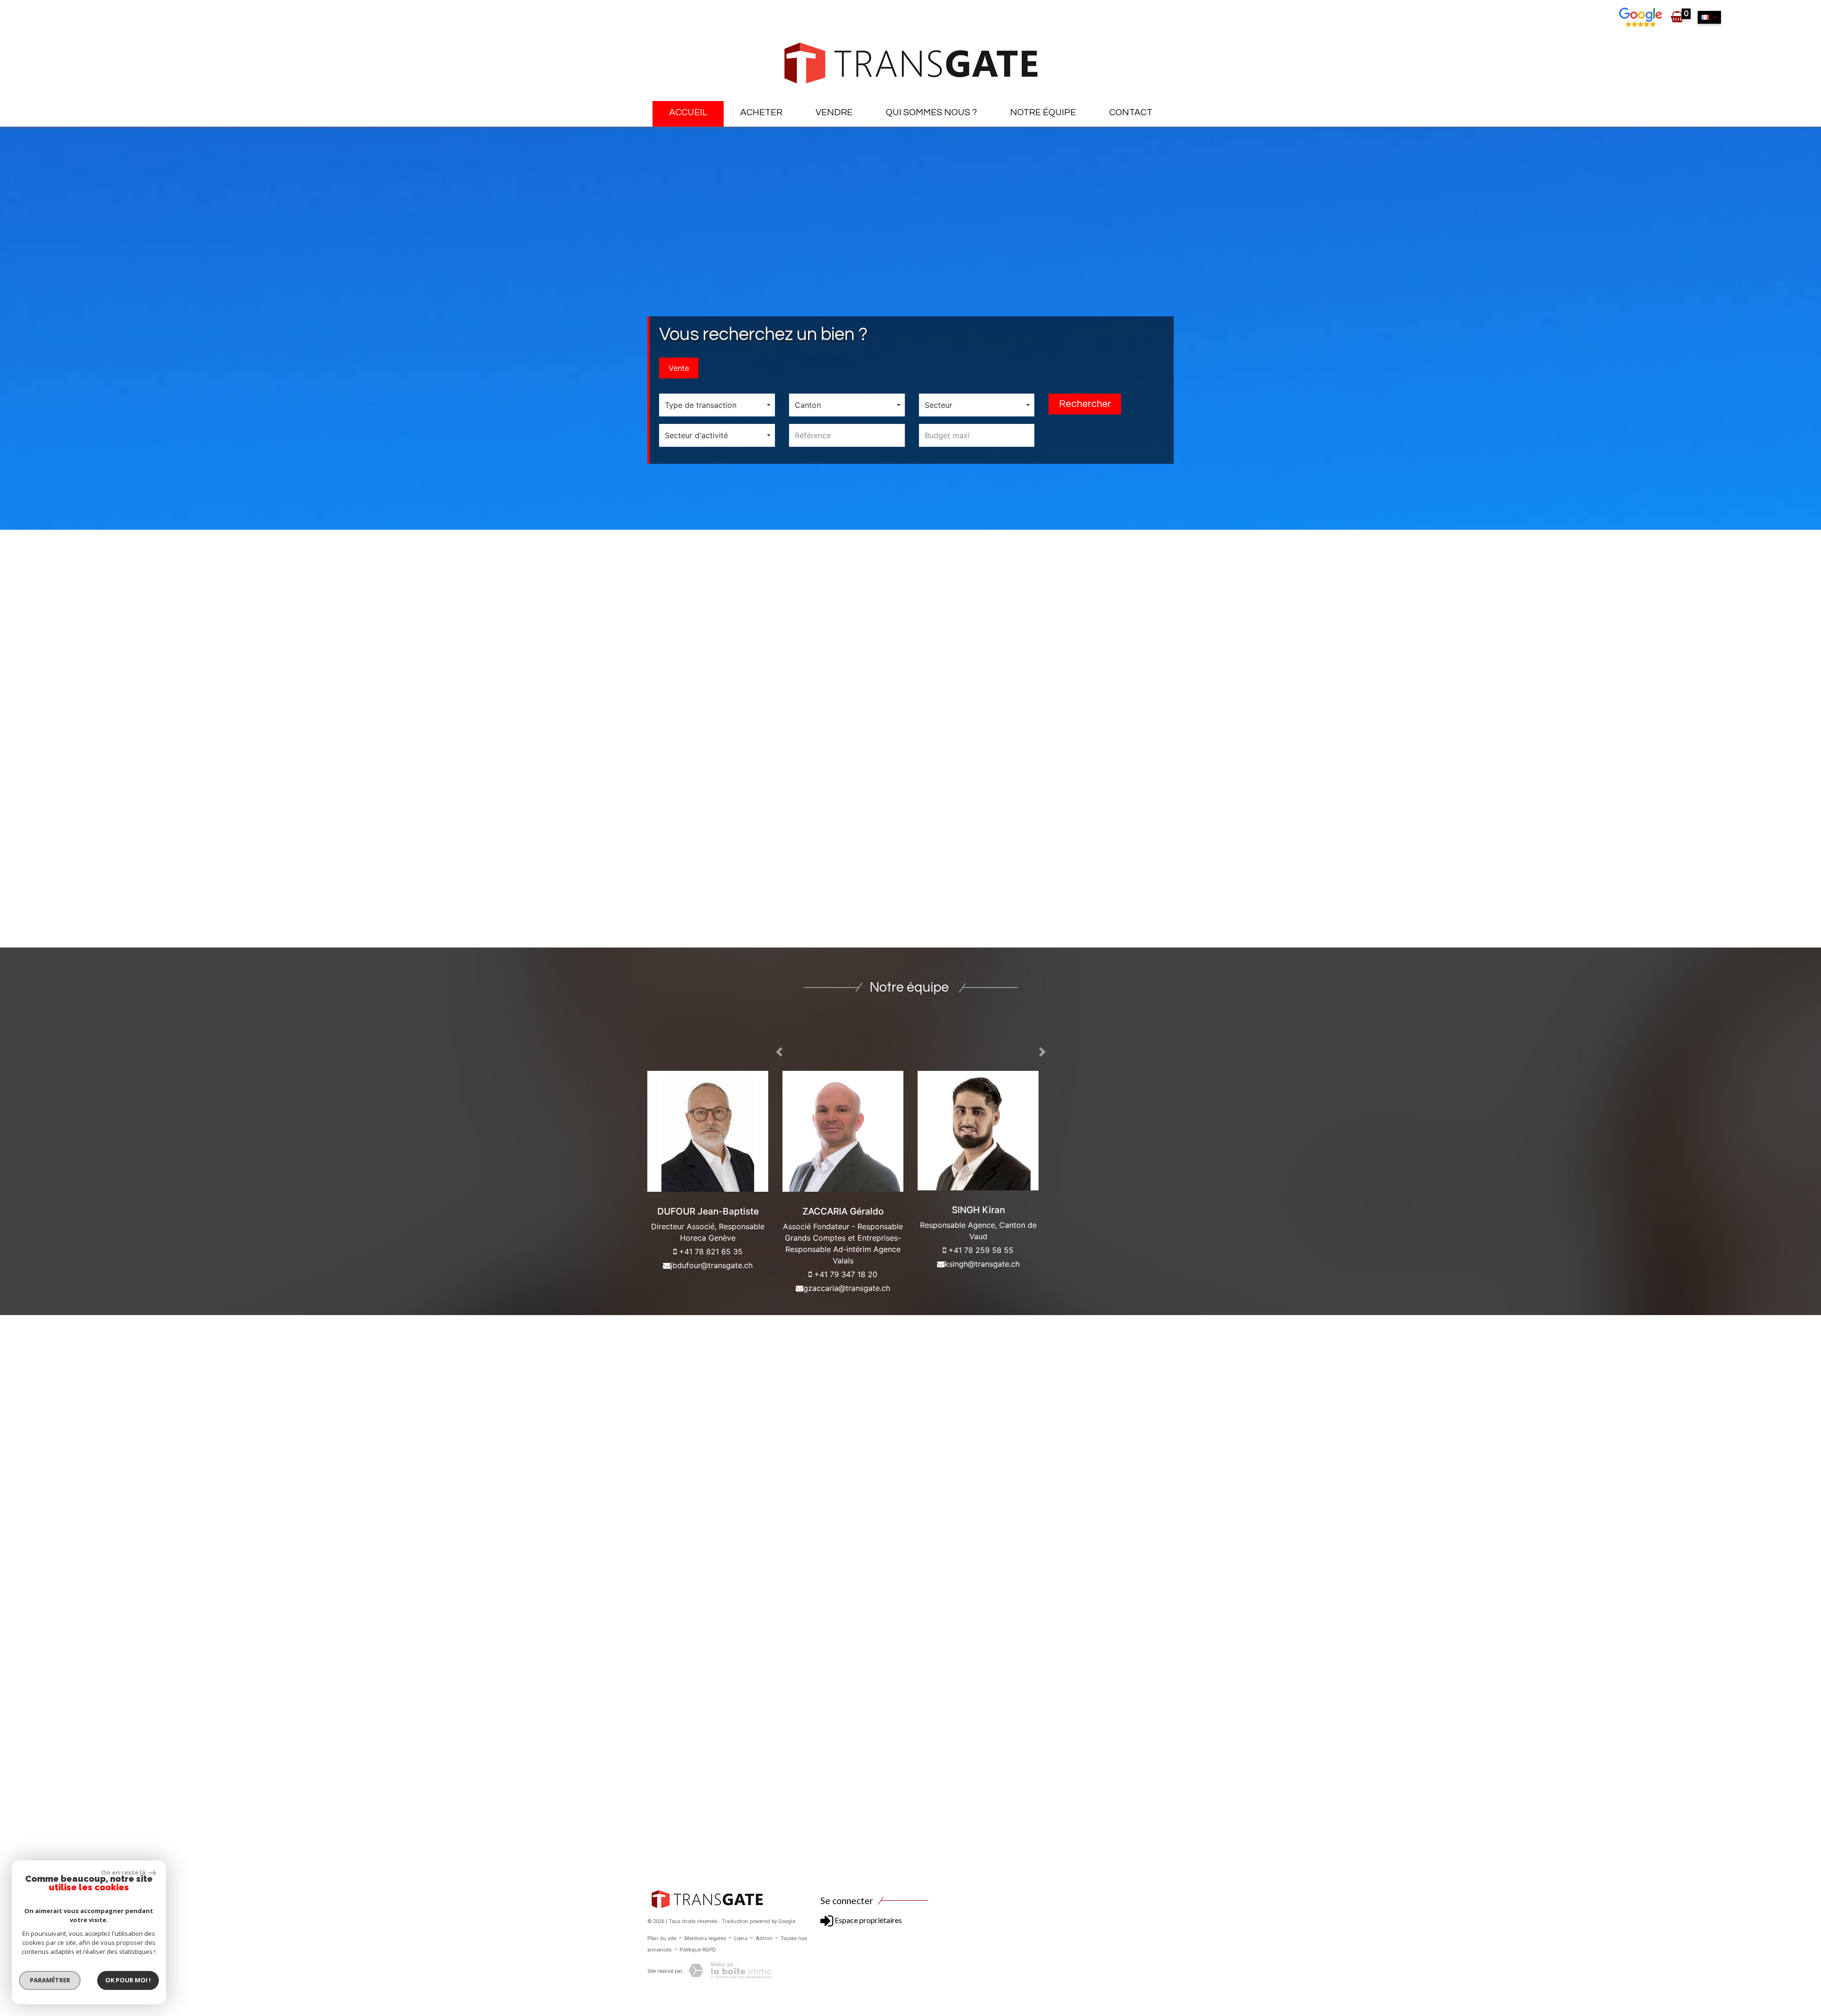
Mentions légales (705, 1938)
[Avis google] (1642, 17)
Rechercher (1085, 404)
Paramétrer (50, 1980)
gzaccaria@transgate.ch (847, 1288)
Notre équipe (1043, 112)
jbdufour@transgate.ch (712, 1265)
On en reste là (124, 1872)
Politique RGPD (698, 1950)
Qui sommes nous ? (931, 112)
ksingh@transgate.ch (982, 1264)
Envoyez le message (1118, 894)
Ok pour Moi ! (128, 1980)
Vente (679, 368)
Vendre (834, 112)
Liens (741, 1938)
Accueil (688, 112)
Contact (1131, 112)
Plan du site (662, 1938)
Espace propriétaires (868, 1920)
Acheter (761, 112)
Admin (764, 1938)
